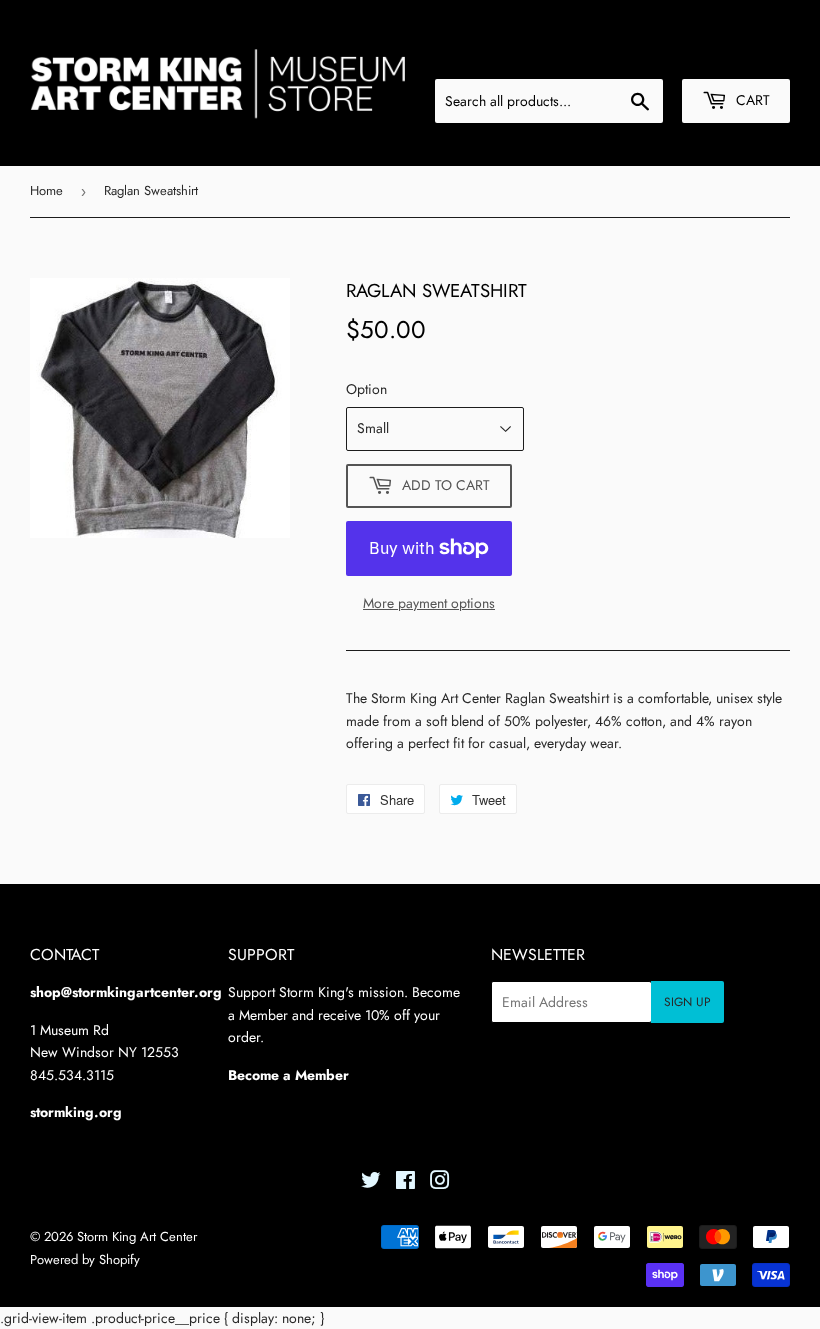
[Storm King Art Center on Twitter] (371, 1183)
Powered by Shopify (85, 1259)
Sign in (638, 54)
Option (366, 389)
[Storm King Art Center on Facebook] (405, 1183)
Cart (751, 100)
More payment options (429, 603)
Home (46, 190)
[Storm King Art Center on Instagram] (440, 1183)
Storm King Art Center (137, 1236)
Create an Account (738, 54)
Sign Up (687, 1002)
